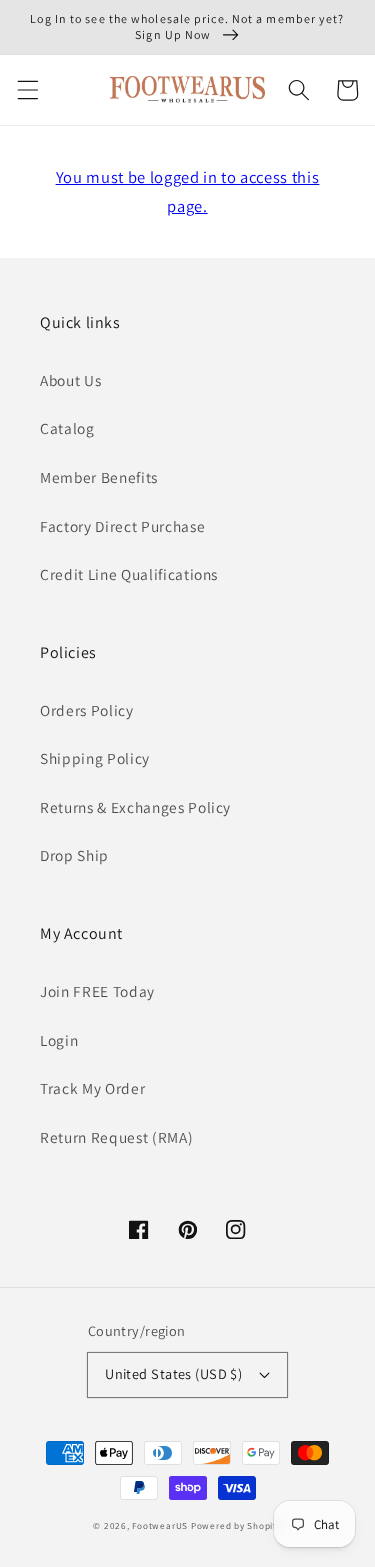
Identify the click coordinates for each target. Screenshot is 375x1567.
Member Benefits (99, 477)
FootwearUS (160, 1526)
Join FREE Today (97, 991)
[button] (27, 90)
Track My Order (92, 1088)
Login (59, 1040)
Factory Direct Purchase (122, 526)
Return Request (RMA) (116, 1137)
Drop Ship (74, 855)
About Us (70, 380)
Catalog (67, 428)
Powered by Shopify (236, 1526)
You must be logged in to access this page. (188, 191)
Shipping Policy (95, 758)
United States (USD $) (173, 1373)
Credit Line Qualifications (129, 574)
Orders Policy (87, 710)
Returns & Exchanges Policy (135, 807)
